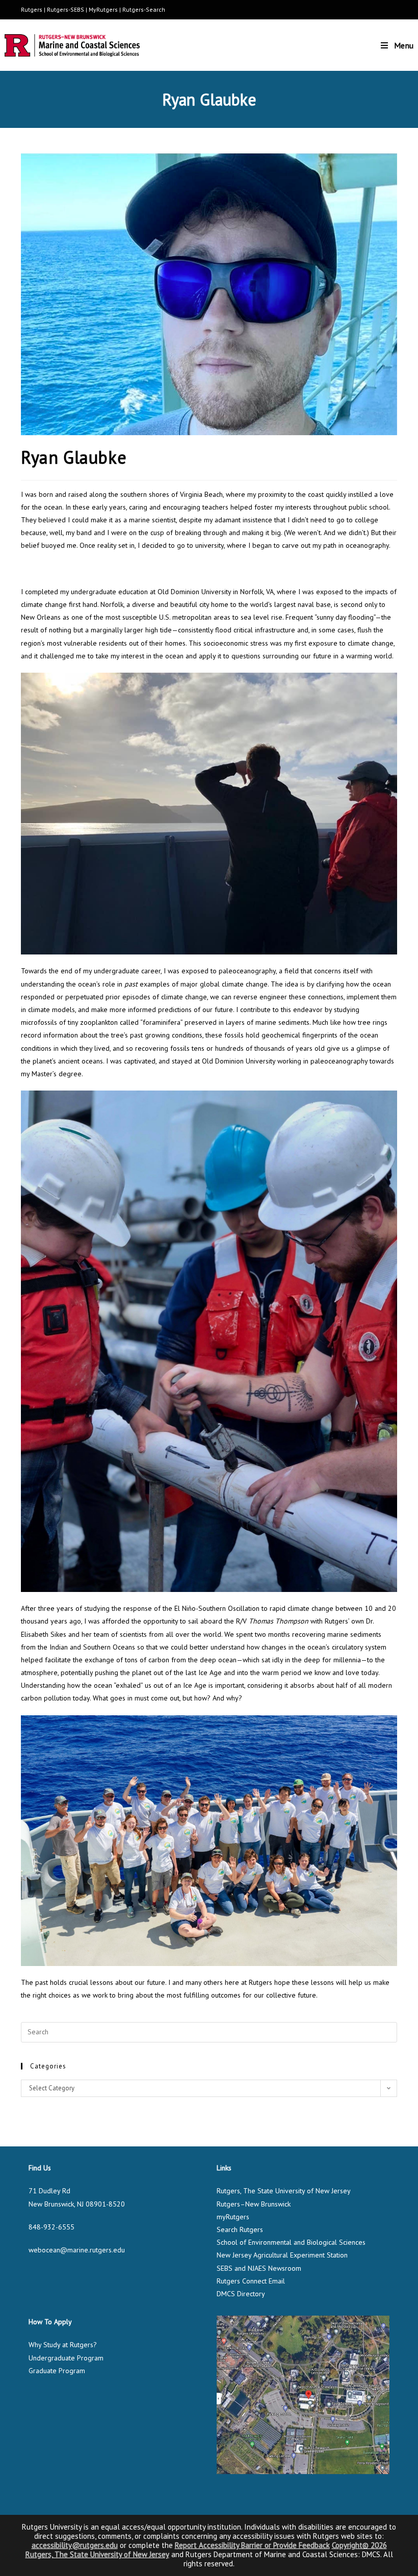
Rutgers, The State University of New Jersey (284, 2191)
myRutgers (233, 2217)
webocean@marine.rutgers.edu (77, 2250)
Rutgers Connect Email (251, 2281)
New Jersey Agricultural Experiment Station (282, 2255)
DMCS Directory (241, 2294)
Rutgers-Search (144, 9)
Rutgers (32, 9)
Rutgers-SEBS (66, 9)
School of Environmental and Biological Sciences (291, 2242)
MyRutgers (103, 9)
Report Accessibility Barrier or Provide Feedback (252, 2545)
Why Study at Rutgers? (63, 2345)
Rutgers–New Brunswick (254, 2204)
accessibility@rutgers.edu (75, 2545)
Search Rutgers (240, 2229)
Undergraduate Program (66, 2358)
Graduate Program (57, 2371)
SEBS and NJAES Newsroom (259, 2268)
